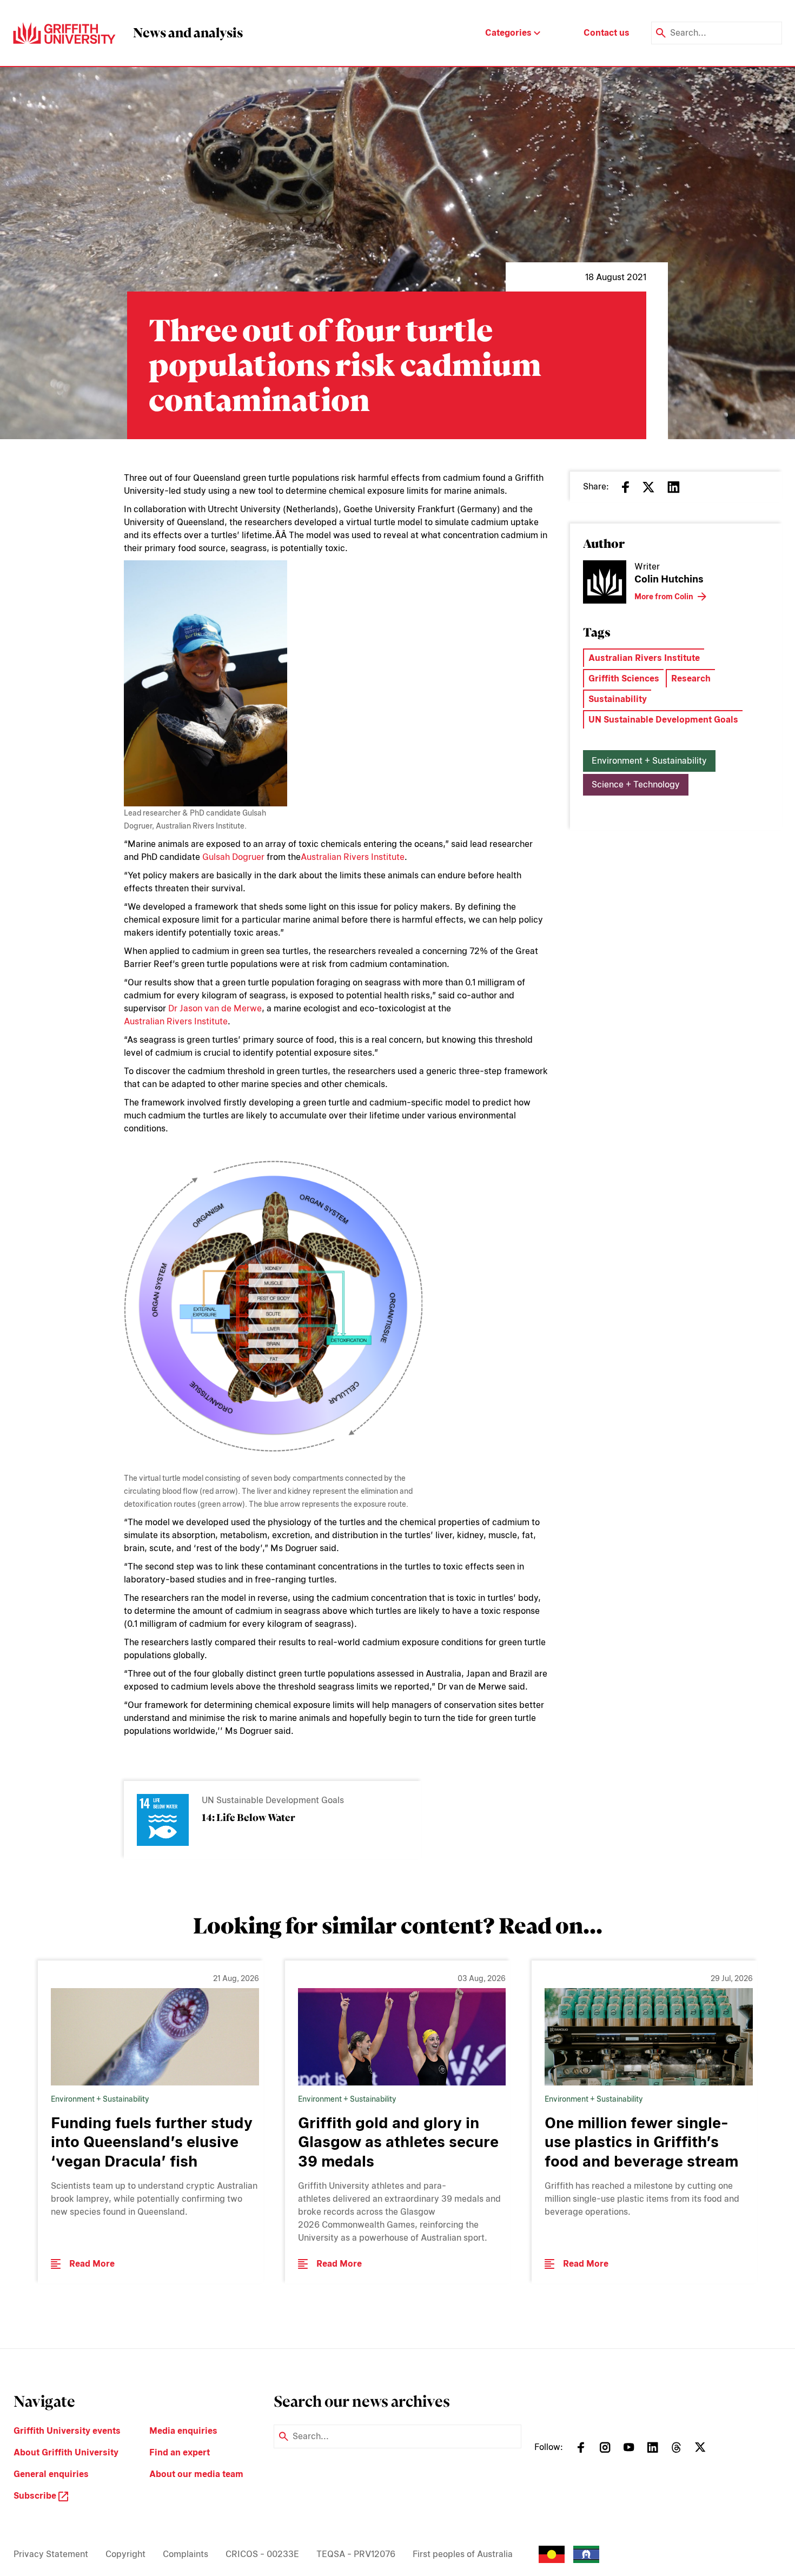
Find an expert (180, 2452)
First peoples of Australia (463, 2554)
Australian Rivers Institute (353, 857)
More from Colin (664, 597)
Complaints (186, 2554)
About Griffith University (66, 2452)
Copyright (125, 2554)
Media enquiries (183, 2431)
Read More (92, 2264)
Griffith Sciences (624, 678)
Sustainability (618, 699)
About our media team (196, 2474)
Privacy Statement (51, 2554)
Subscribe (36, 2496)
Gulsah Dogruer (233, 857)
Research (691, 678)
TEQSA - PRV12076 (356, 2554)
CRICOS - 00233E (262, 2554)
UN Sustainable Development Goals (663, 720)
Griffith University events (67, 2431)
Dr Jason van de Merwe (215, 1008)
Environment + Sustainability (649, 761)
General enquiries (51, 2474)
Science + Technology (636, 784)
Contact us (607, 33)
